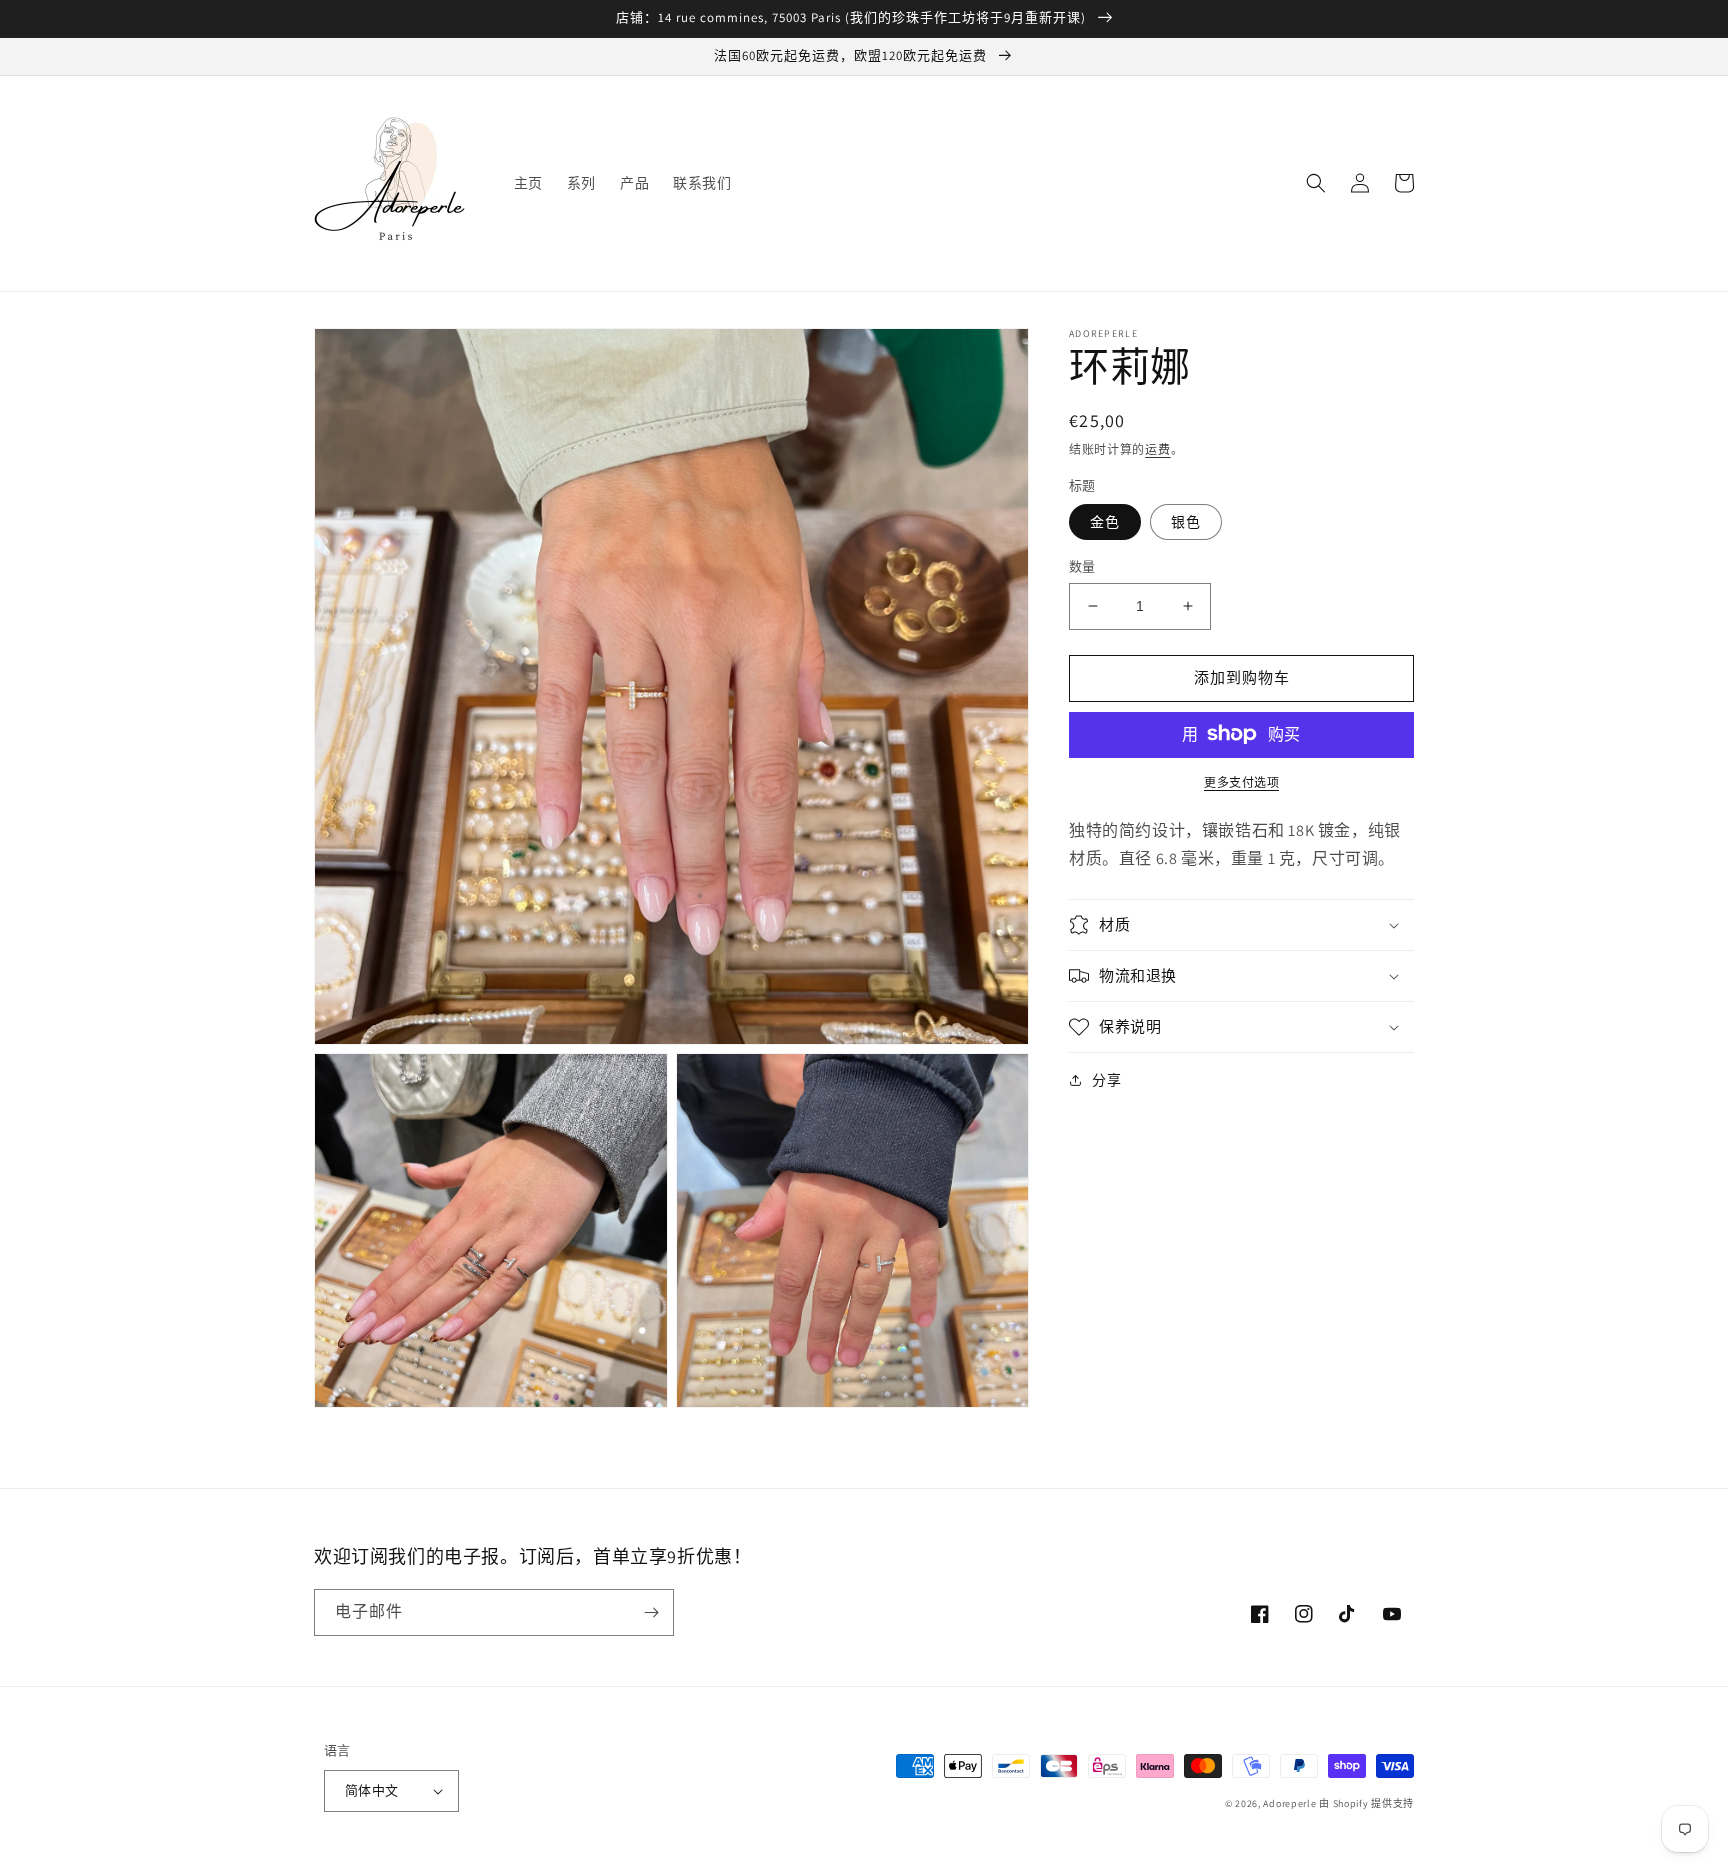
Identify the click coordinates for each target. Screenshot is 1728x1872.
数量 (1082, 566)
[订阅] (651, 1612)
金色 (1105, 522)
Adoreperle (1291, 1803)
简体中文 (372, 1790)
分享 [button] (1106, 1080)
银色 (1186, 522)
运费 (1157, 449)
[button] (1316, 183)
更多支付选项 (1241, 781)
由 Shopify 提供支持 (1366, 1803)
